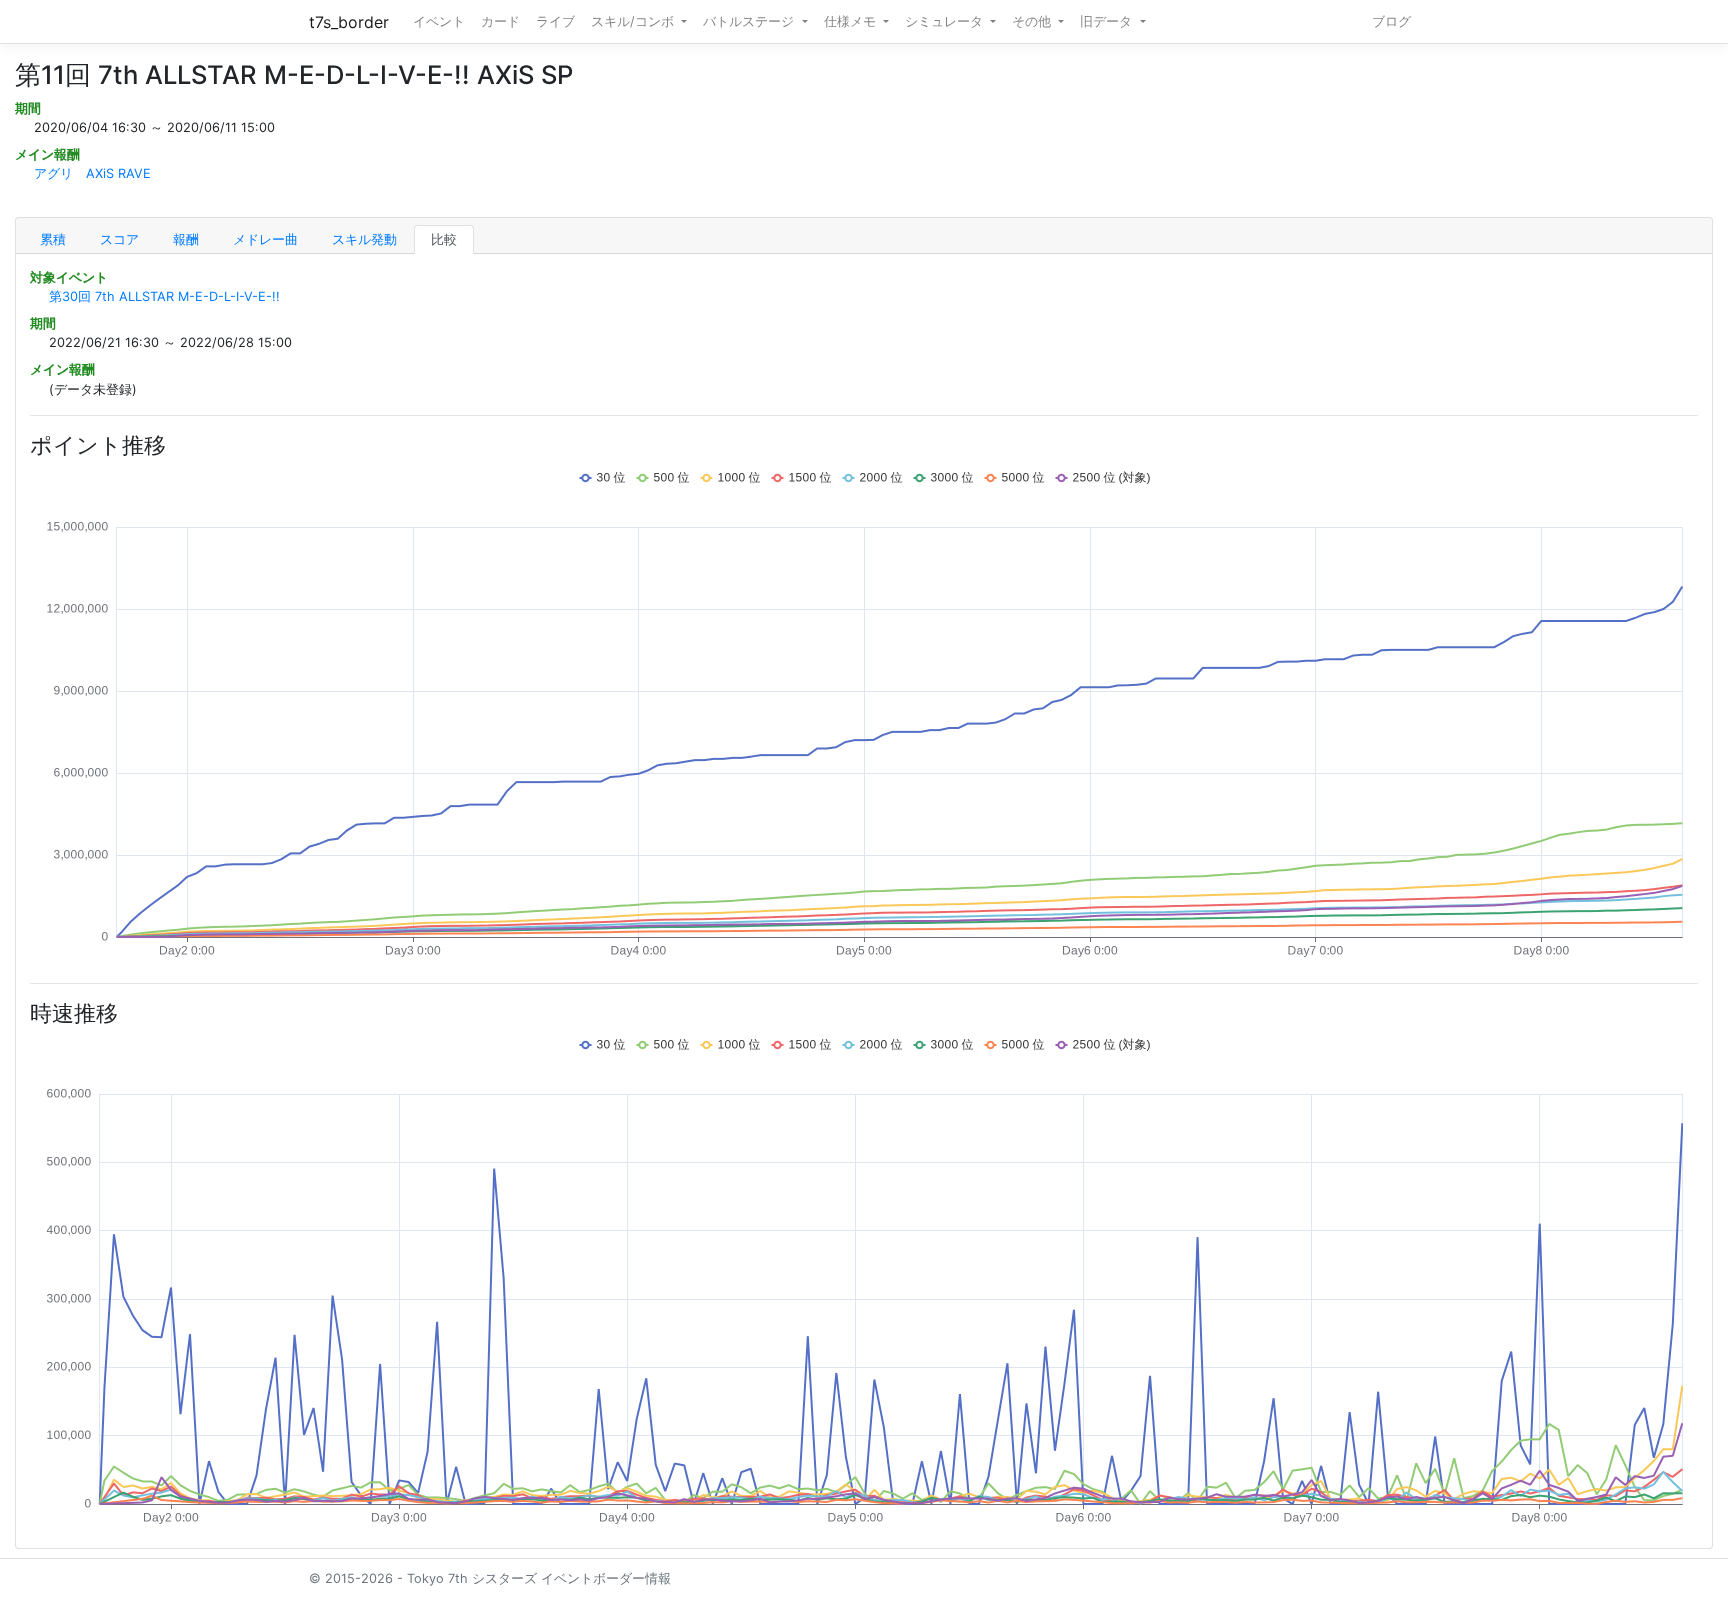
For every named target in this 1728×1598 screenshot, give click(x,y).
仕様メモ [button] (852, 21)
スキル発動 (364, 239)
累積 (53, 239)
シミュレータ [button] (946, 21)
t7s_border (349, 22)
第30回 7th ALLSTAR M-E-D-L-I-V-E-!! (164, 296)
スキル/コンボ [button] (634, 21)
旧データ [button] (1108, 21)
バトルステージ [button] (750, 21)
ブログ (1391, 21)
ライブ (555, 21)
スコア (119, 239)
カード (500, 21)
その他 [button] (1033, 21)
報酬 (186, 239)
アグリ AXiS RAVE (92, 173)
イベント (439, 21)
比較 (444, 239)
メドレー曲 (265, 239)
